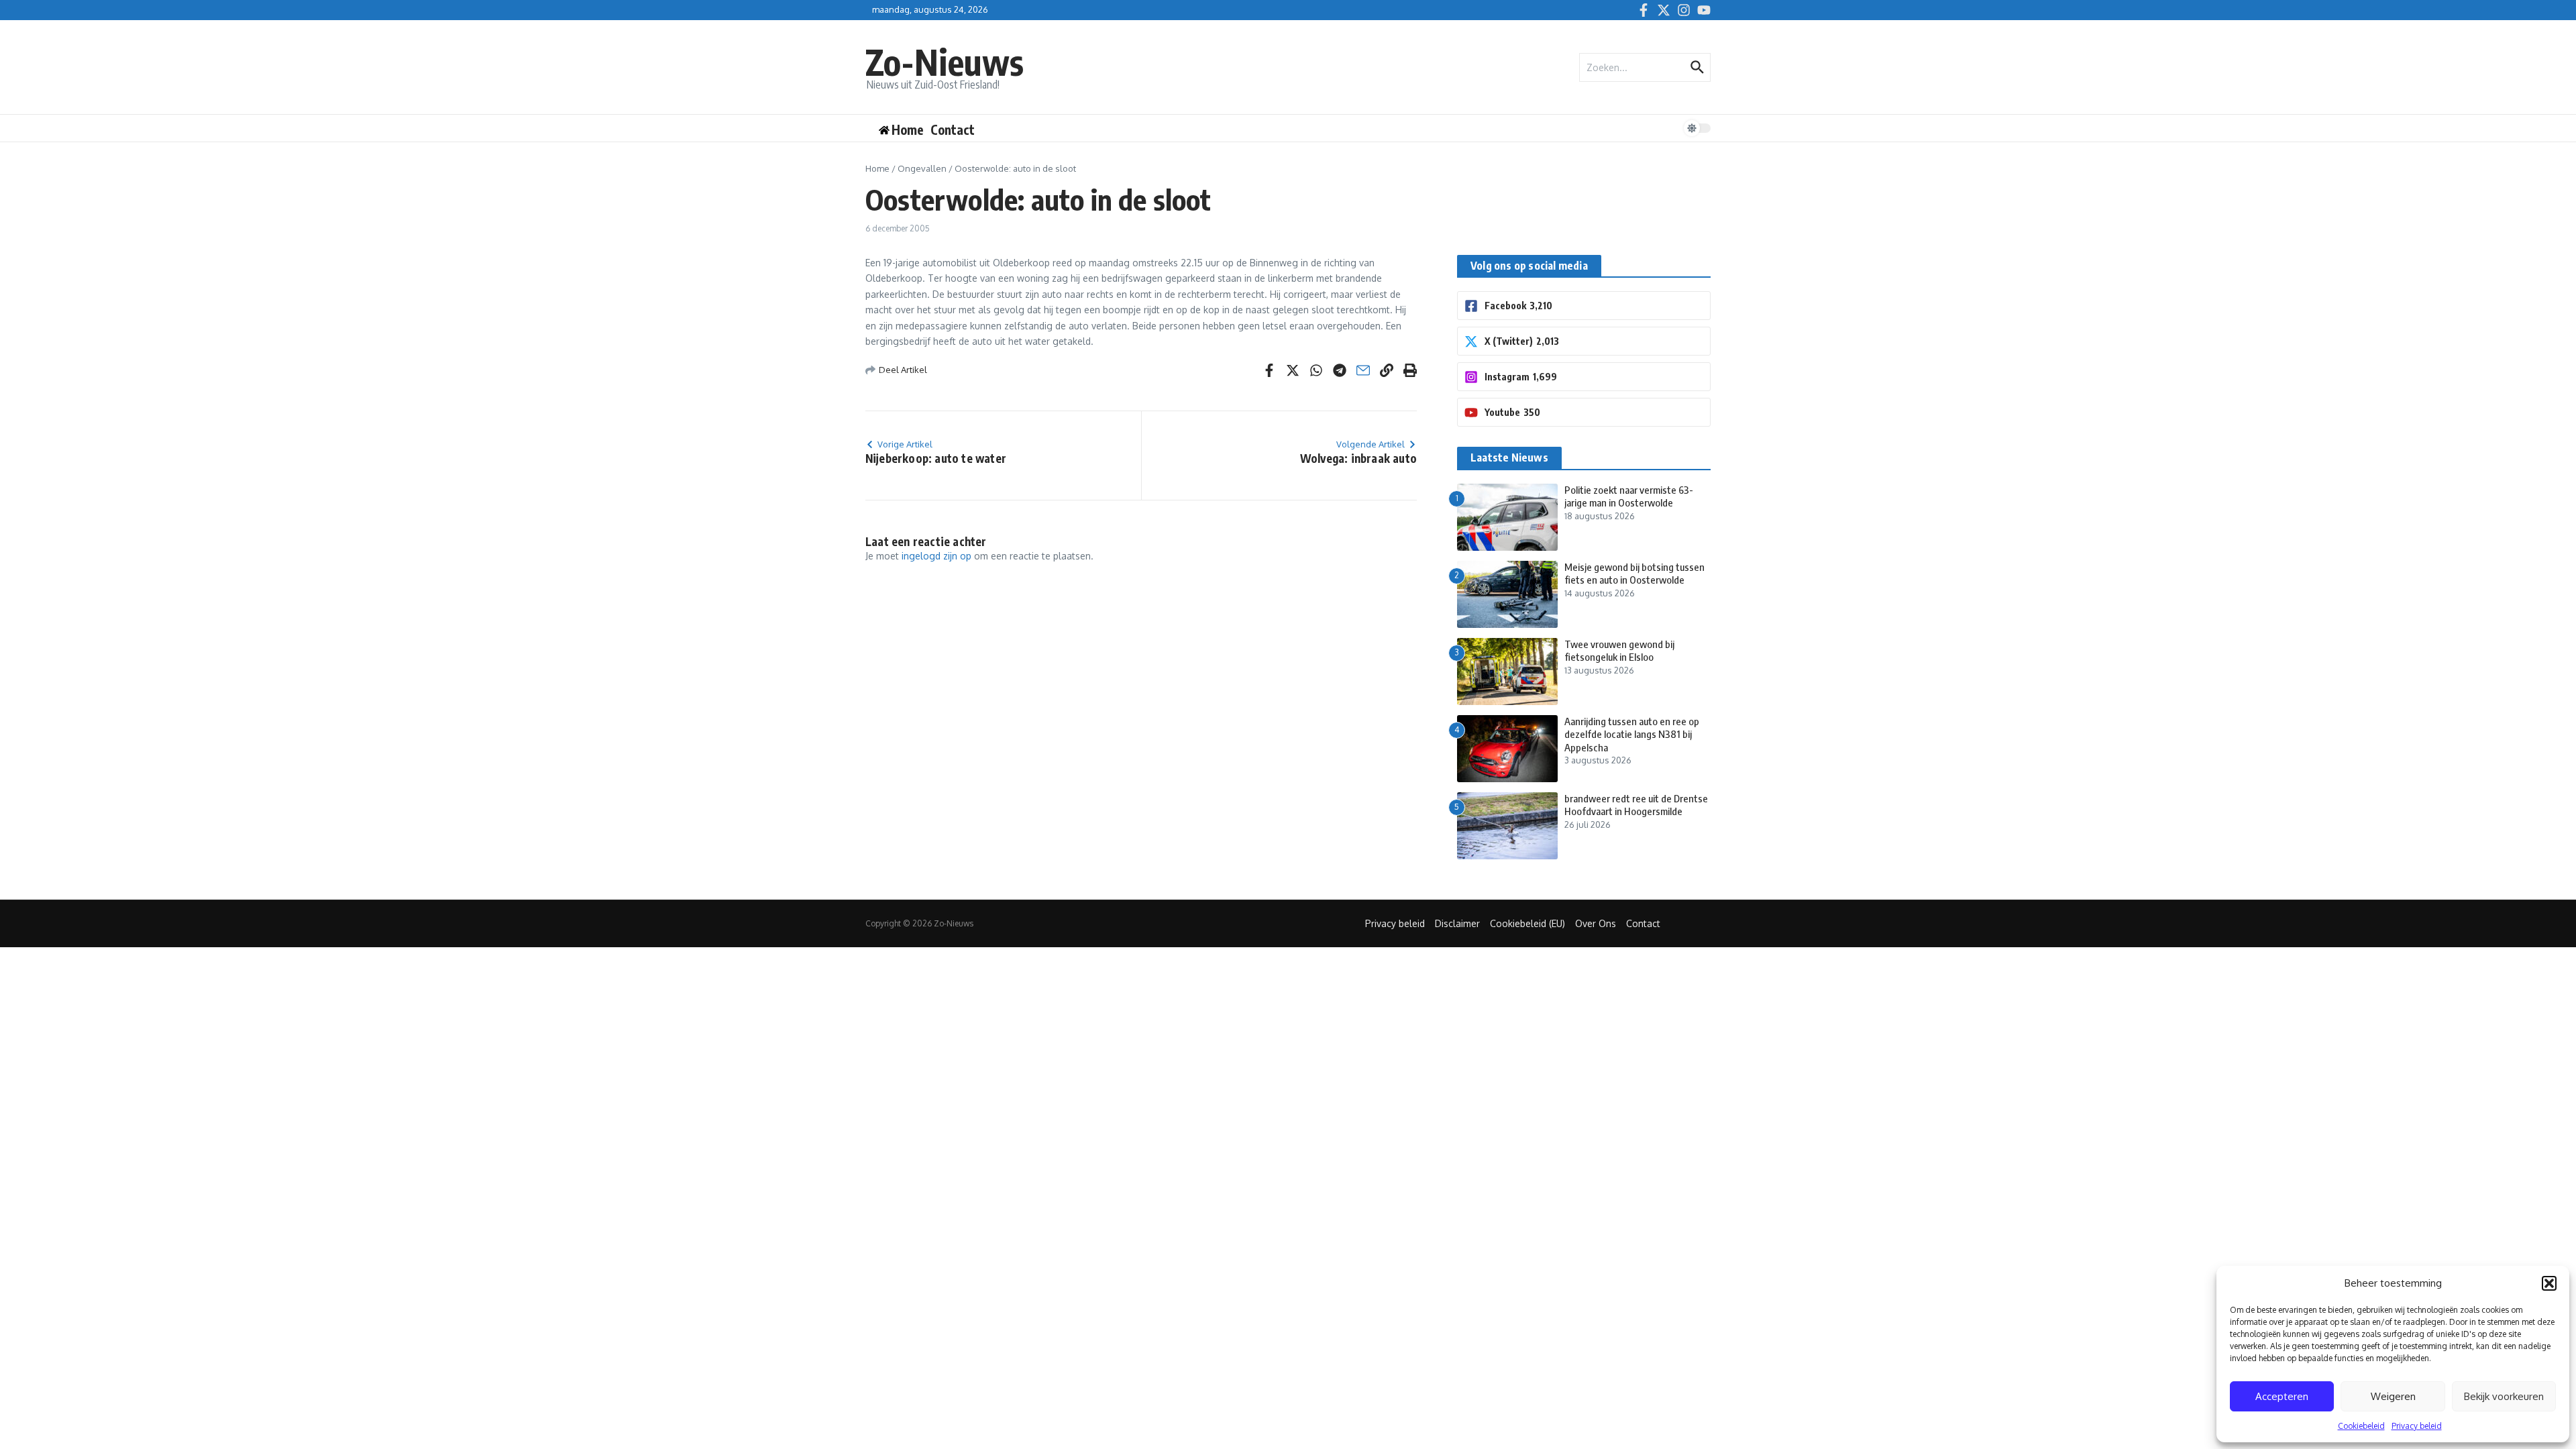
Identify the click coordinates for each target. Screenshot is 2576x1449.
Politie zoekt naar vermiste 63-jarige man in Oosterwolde (1629, 496)
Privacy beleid (2417, 1426)
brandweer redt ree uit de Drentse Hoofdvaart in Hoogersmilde (1636, 805)
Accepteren (2282, 1396)
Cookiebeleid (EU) (1527, 923)
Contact (953, 129)
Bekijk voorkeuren (2504, 1396)
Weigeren (2393, 1396)
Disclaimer (1457, 923)
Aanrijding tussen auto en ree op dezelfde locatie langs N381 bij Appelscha (1632, 734)
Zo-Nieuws (945, 61)
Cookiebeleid (2361, 1426)
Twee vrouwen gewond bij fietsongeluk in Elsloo (1619, 651)
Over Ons (1596, 923)
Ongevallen (922, 168)
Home (877, 168)
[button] (2549, 1283)
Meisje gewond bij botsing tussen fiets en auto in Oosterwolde (1634, 574)
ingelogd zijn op (936, 556)
